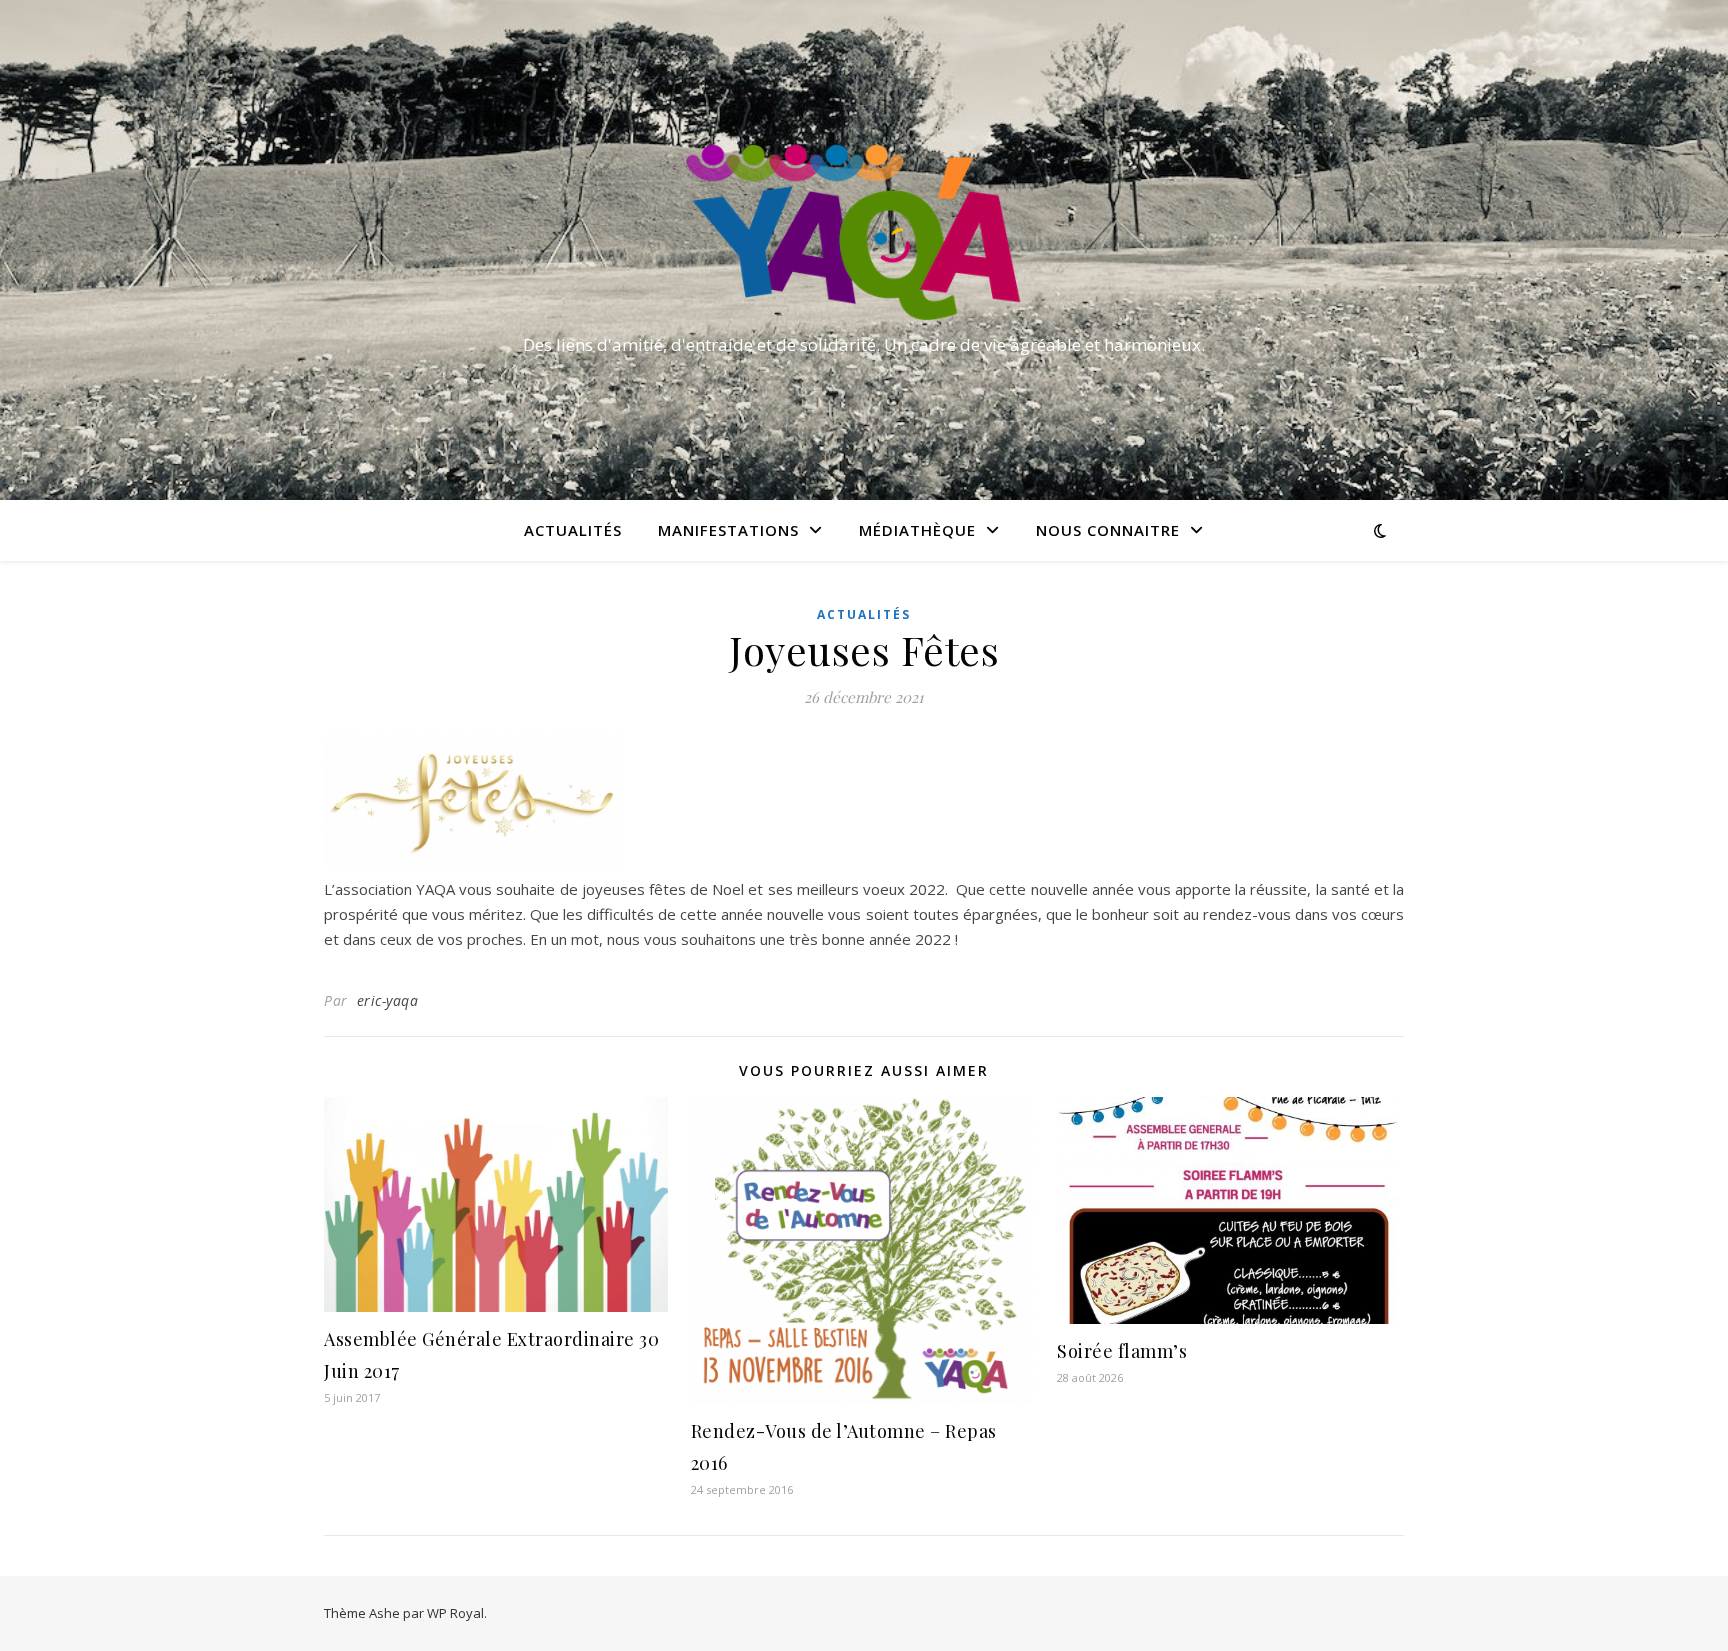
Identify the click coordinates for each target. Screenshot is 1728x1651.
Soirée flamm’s (1122, 1351)
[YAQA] (864, 232)
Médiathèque (917, 530)
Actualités (573, 530)
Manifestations (728, 530)
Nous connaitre (1108, 530)
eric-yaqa (388, 1000)
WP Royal (455, 1613)
